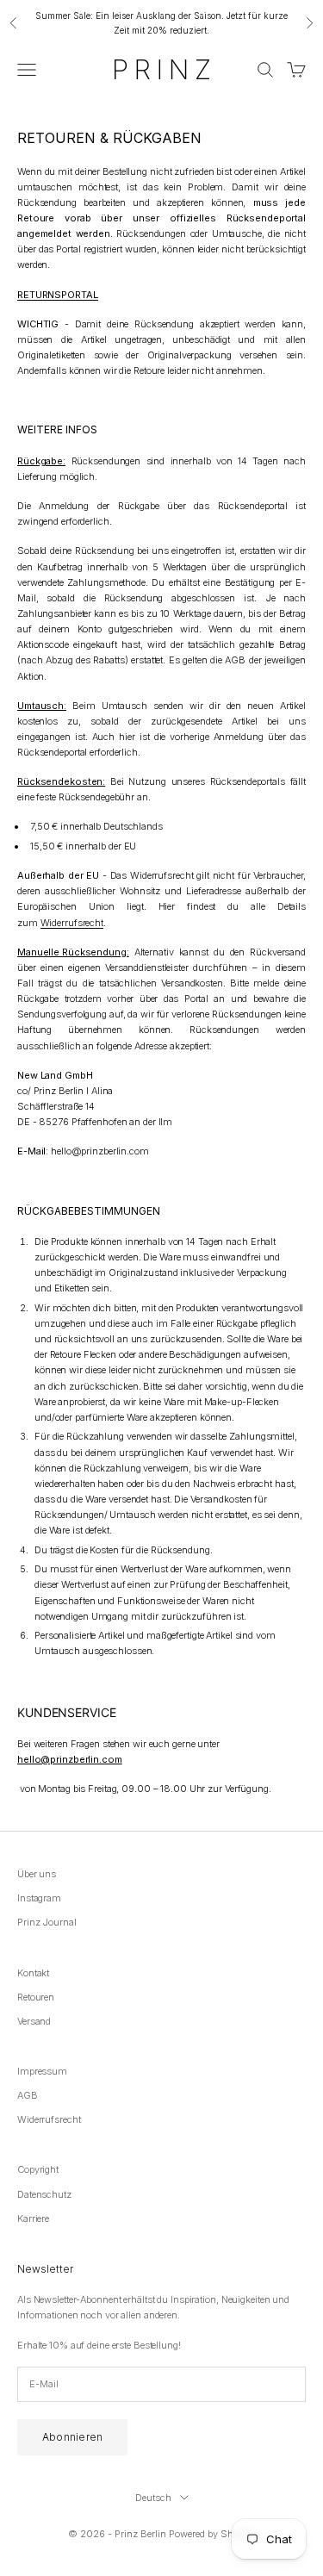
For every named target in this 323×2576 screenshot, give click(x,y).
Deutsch (153, 2498)
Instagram (39, 1898)
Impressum (42, 2071)
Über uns (37, 1874)
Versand (34, 2021)
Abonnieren (72, 2437)
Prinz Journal (47, 1922)
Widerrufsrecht (72, 923)
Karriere (33, 2218)
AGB (28, 2095)
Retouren (36, 1997)
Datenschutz (44, 2194)
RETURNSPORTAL (58, 295)
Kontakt (33, 1973)
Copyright (38, 2169)
